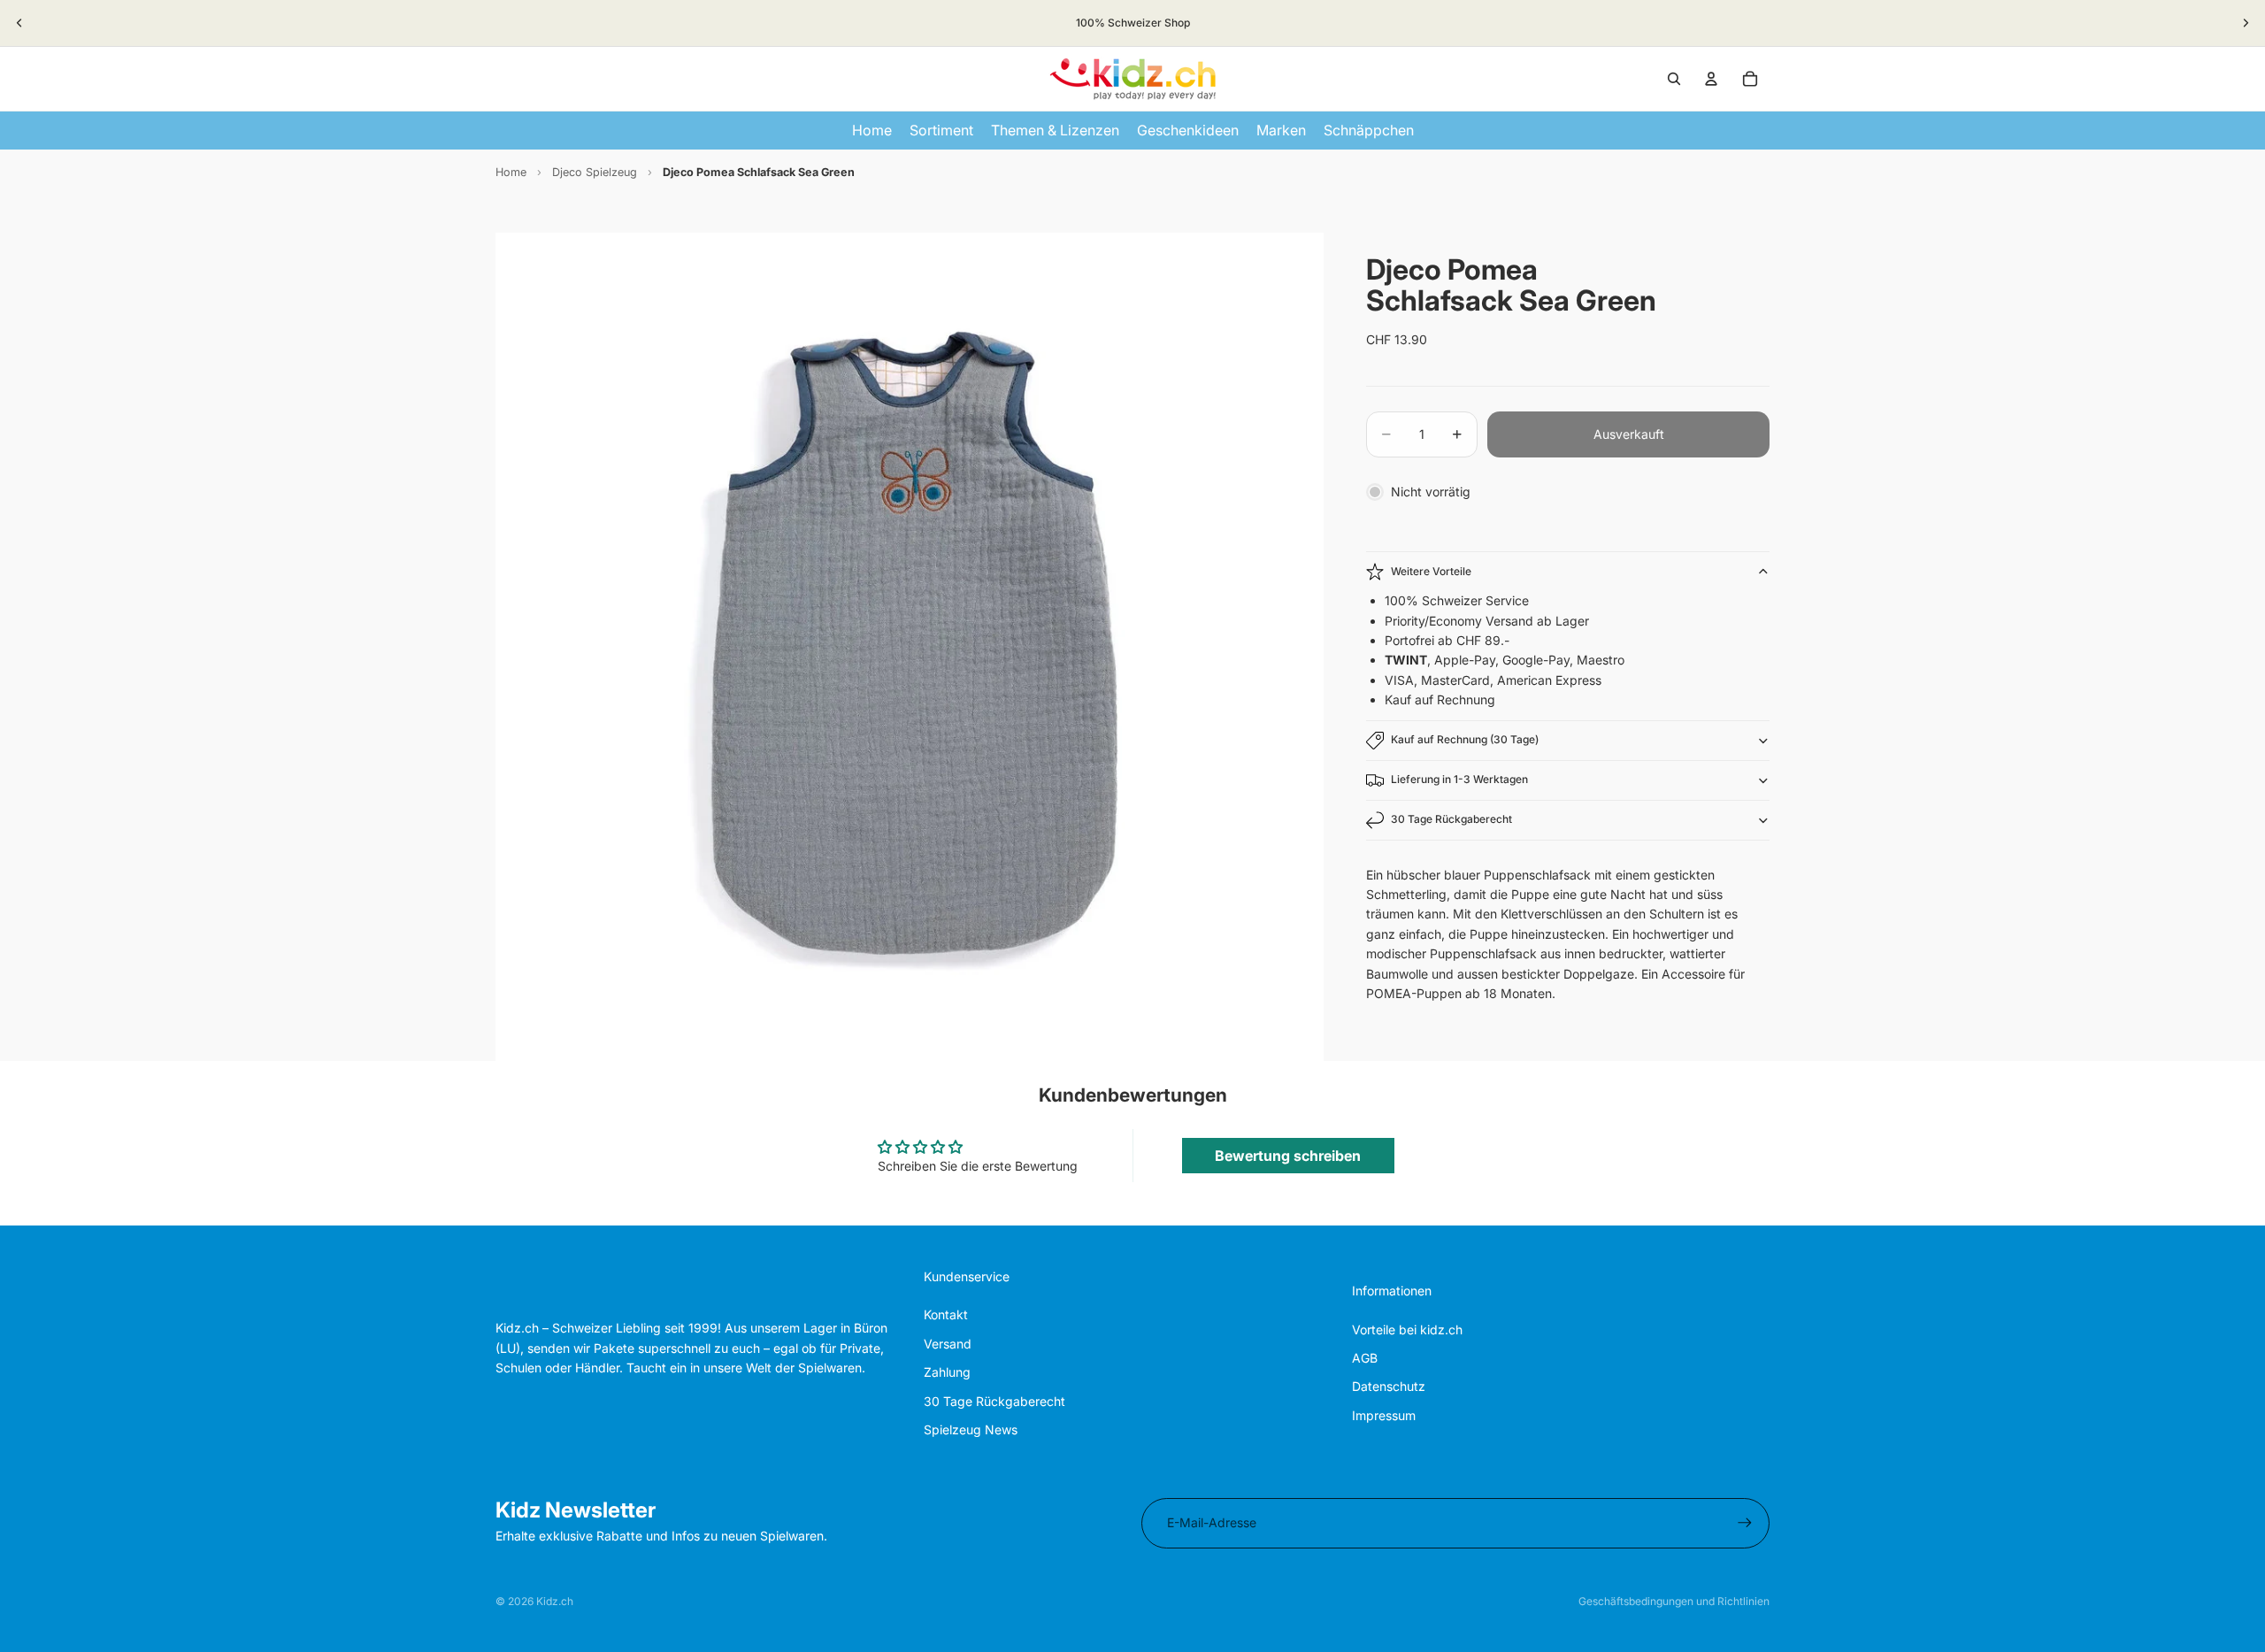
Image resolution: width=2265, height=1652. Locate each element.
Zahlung (947, 1372)
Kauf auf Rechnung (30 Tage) (1465, 739)
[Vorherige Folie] (19, 23)
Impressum (1384, 1415)
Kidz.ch (555, 1601)
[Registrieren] (1745, 1523)
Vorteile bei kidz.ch (1407, 1329)
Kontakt (946, 1314)
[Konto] (1711, 79)
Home (511, 172)
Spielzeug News (971, 1429)
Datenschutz (1389, 1386)
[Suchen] (1674, 79)
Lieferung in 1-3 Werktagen (1459, 779)
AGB (1365, 1358)
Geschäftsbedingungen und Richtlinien (1674, 1601)
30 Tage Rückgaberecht (1451, 819)
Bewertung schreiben (1288, 1156)
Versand (948, 1344)
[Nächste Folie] (2246, 23)
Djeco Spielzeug (595, 172)
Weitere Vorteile (1431, 571)
